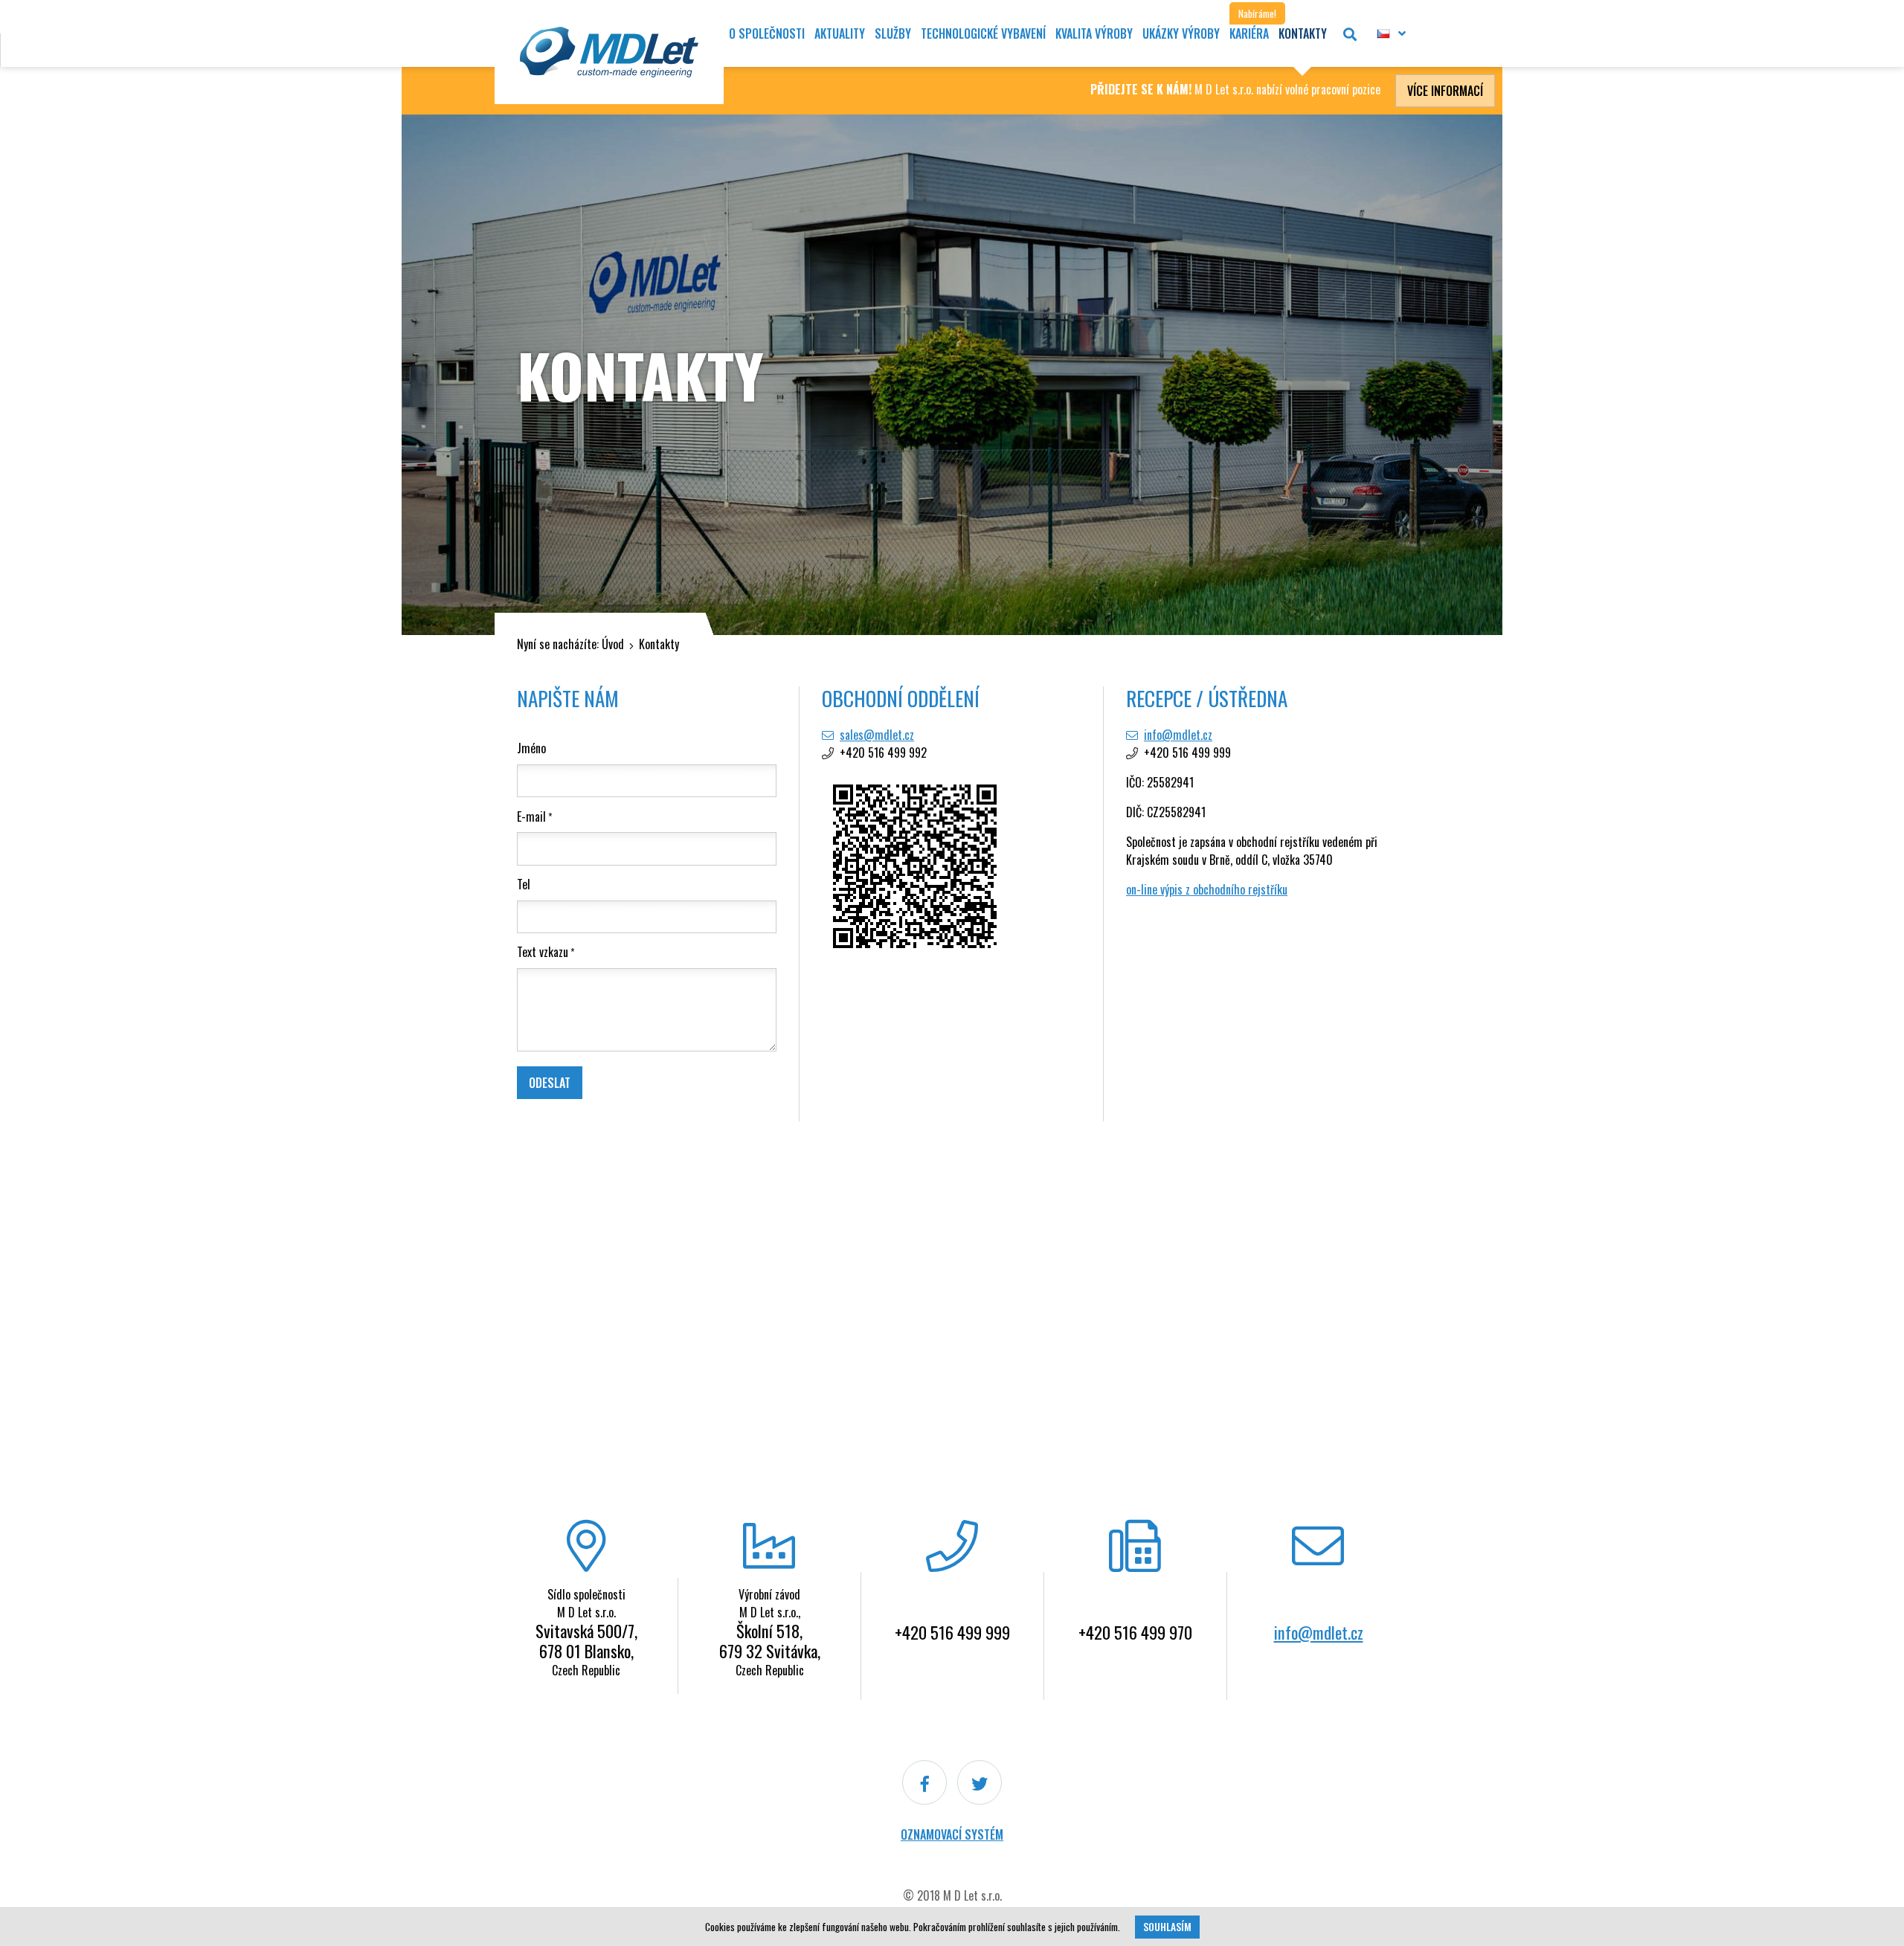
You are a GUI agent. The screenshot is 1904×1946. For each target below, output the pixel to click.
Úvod (613, 644)
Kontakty (659, 644)
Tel (524, 884)
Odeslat (550, 1083)
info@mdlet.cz (1178, 735)
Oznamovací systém (952, 1834)
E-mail (531, 816)
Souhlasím (1167, 1927)
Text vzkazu (543, 952)
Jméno (531, 748)
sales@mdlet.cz (877, 735)
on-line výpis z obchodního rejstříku (1207, 889)
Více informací (1445, 91)
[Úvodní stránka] (609, 52)
